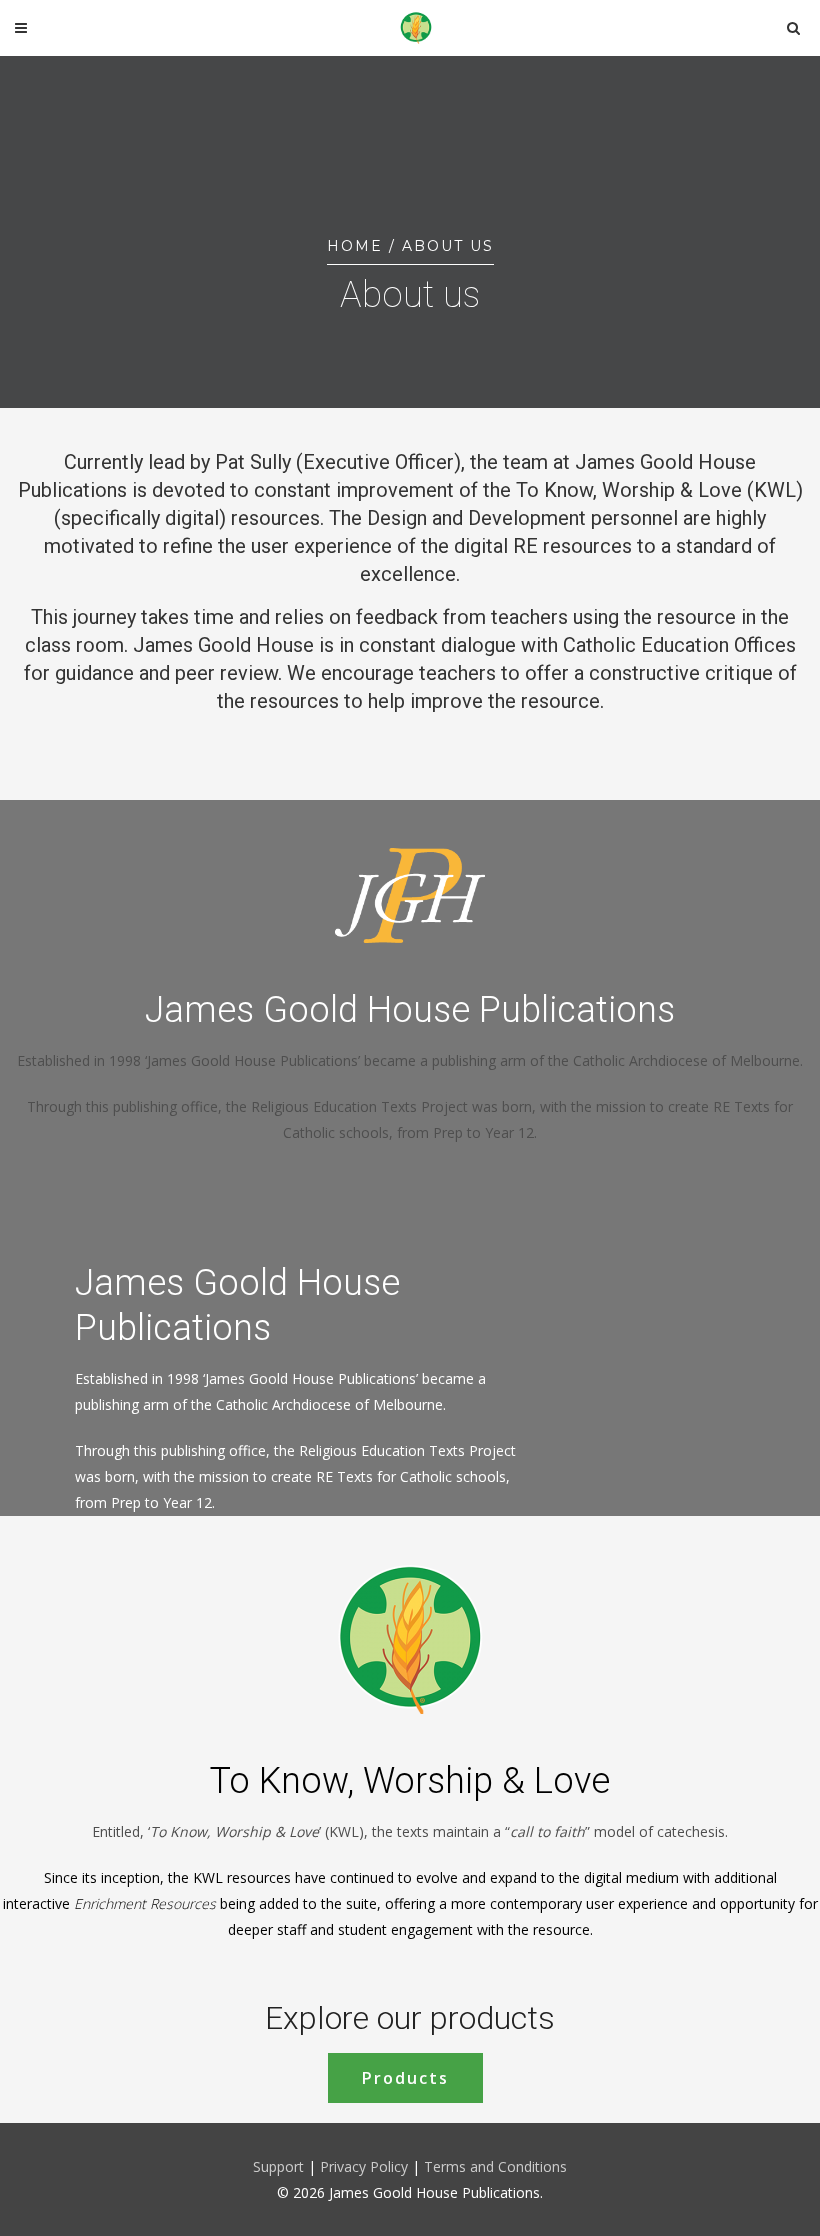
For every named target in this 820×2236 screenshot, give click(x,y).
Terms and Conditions (495, 2166)
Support (278, 2166)
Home (355, 246)
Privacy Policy (366, 2166)
